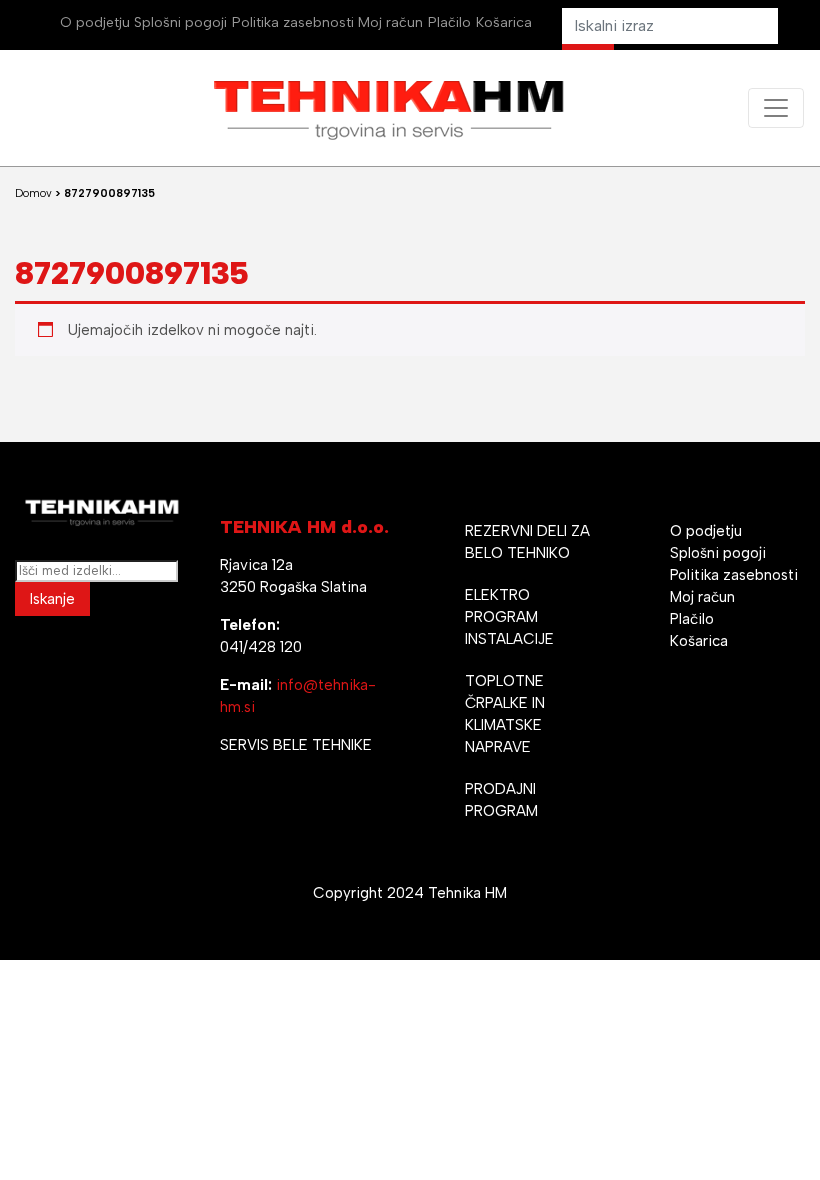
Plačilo (449, 22)
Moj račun (390, 22)
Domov (33, 193)
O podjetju (95, 22)
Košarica (504, 22)
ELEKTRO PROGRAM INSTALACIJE (509, 617)
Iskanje (52, 599)
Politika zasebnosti (293, 22)
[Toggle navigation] (776, 108)
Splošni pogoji (180, 22)
